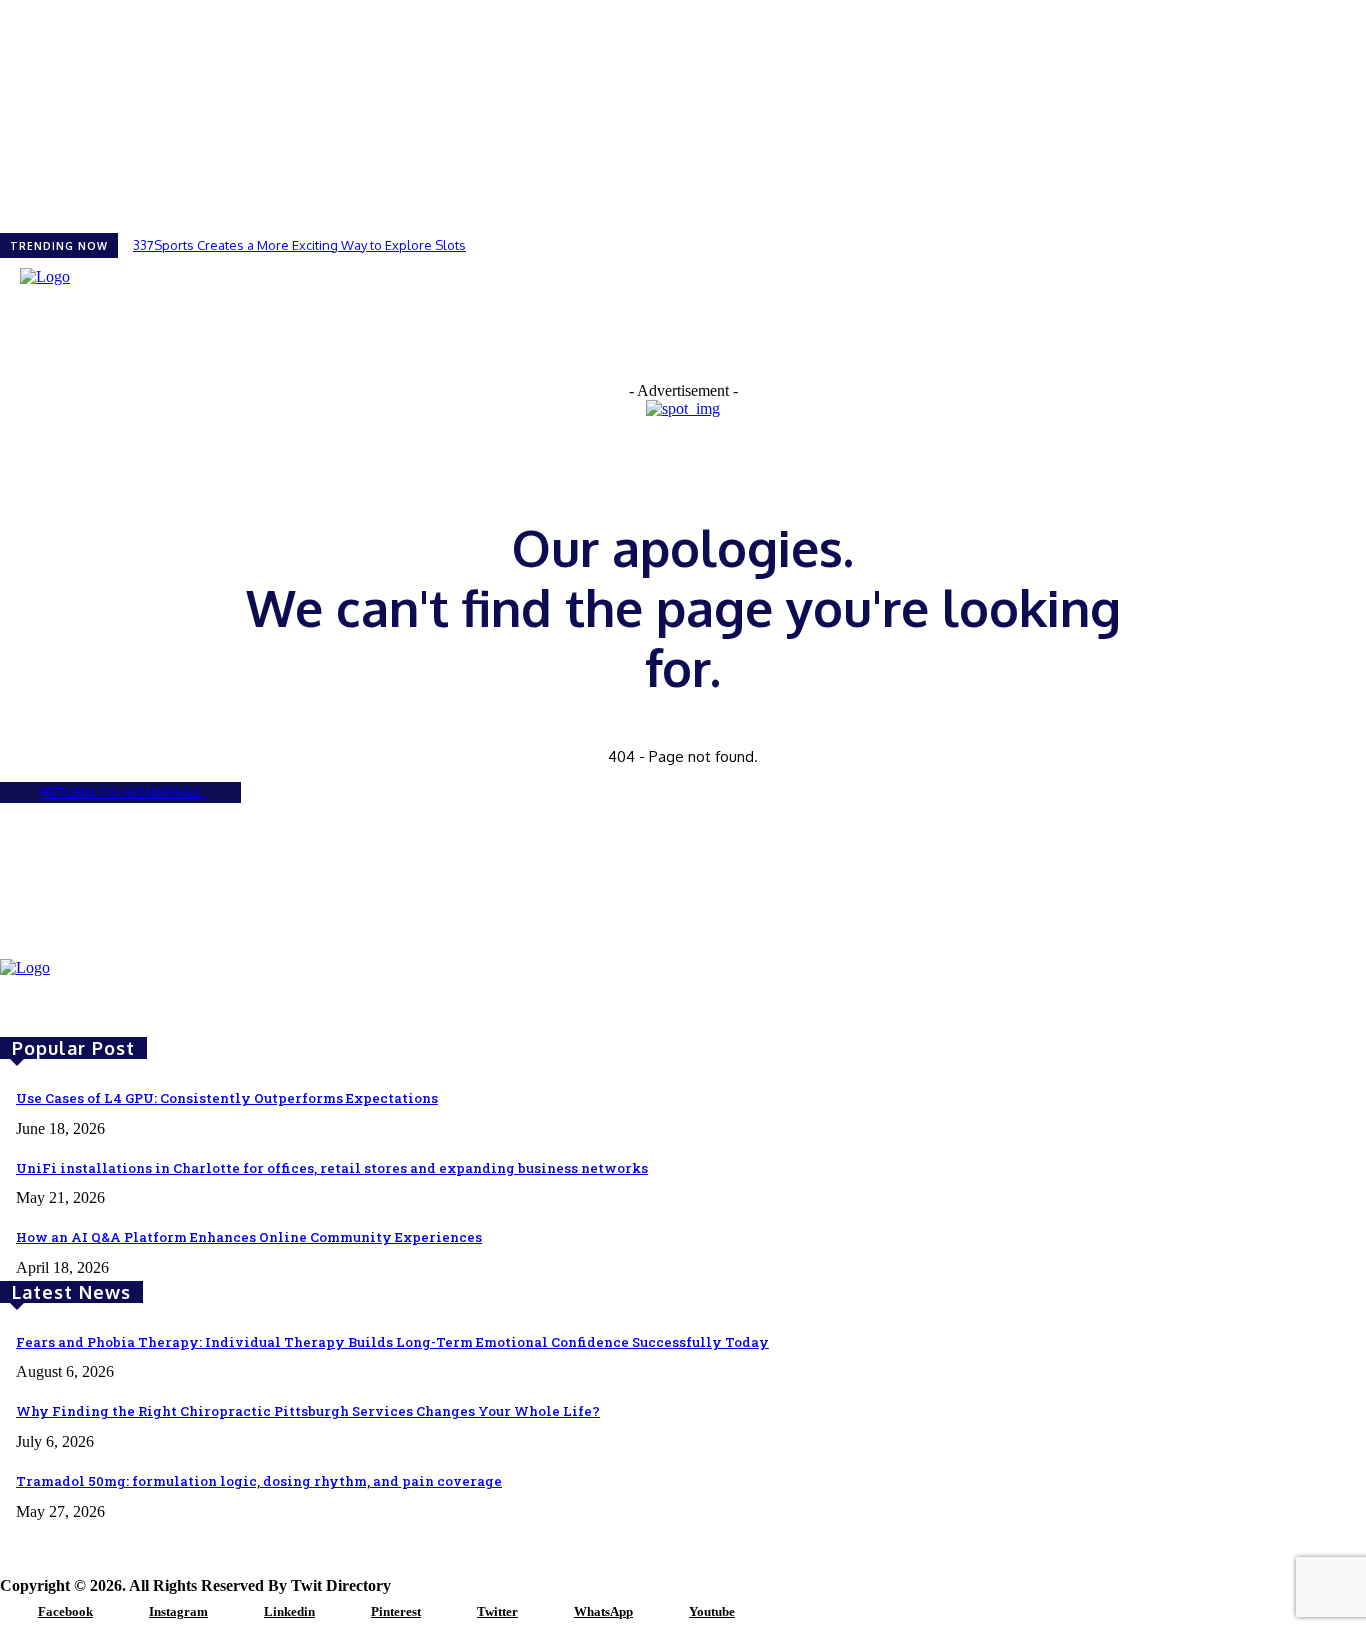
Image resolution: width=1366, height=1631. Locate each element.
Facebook (65, 1611)
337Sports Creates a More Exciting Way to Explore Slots (299, 245)
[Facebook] (13, 1613)
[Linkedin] (239, 1613)
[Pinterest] (346, 1613)
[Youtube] (664, 1613)
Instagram (178, 1611)
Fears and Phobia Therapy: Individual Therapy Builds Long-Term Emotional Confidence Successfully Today (392, 1342)
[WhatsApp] (549, 1613)
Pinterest (396, 1611)
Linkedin (289, 1611)
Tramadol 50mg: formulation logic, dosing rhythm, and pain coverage (259, 1481)
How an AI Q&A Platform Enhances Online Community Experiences (249, 1237)
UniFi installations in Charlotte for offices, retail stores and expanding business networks (332, 1168)
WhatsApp (603, 1611)
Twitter (497, 1611)
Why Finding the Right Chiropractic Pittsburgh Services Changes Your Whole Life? (308, 1411)
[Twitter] (452, 1613)
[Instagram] (124, 1613)
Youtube (712, 1611)
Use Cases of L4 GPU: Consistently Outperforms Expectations (227, 1098)
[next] (1365, 245)
